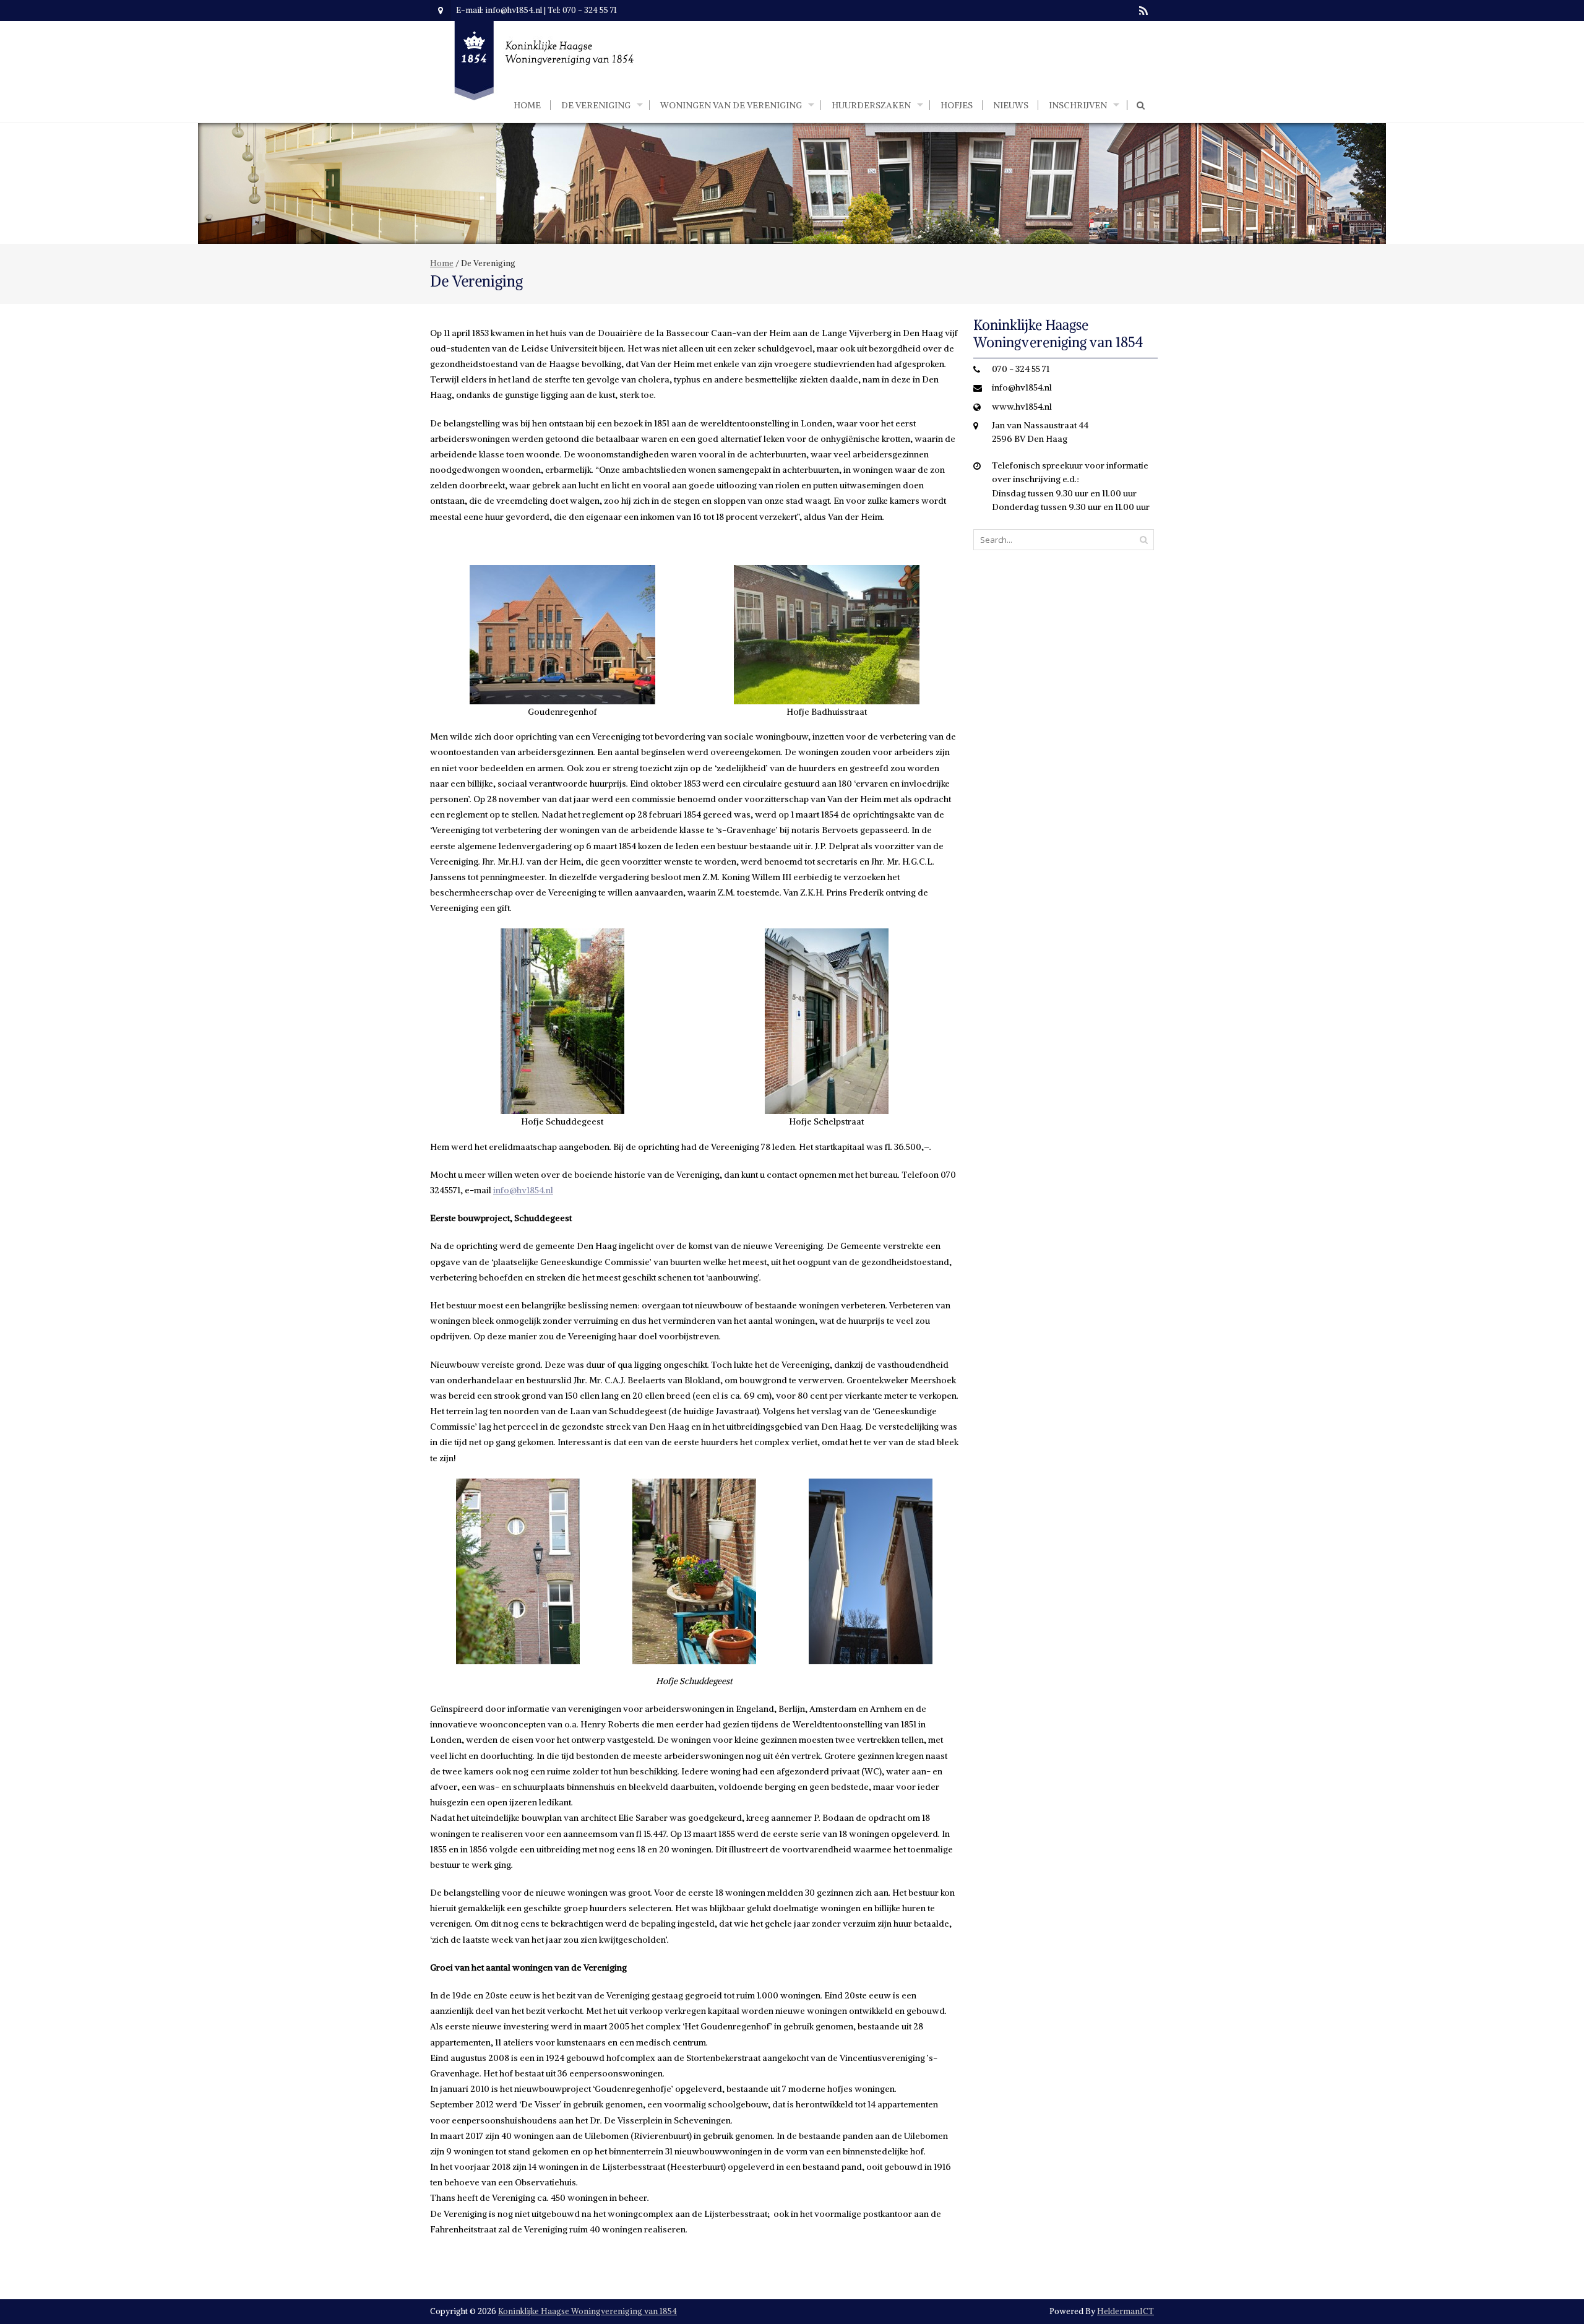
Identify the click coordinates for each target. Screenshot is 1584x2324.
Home (527, 105)
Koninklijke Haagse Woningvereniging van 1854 (588, 2311)
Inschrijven (1078, 105)
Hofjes (957, 105)
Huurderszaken (871, 105)
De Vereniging (596, 105)
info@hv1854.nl (523, 1190)
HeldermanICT (1126, 2311)
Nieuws (1011, 105)
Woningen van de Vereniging (731, 105)
